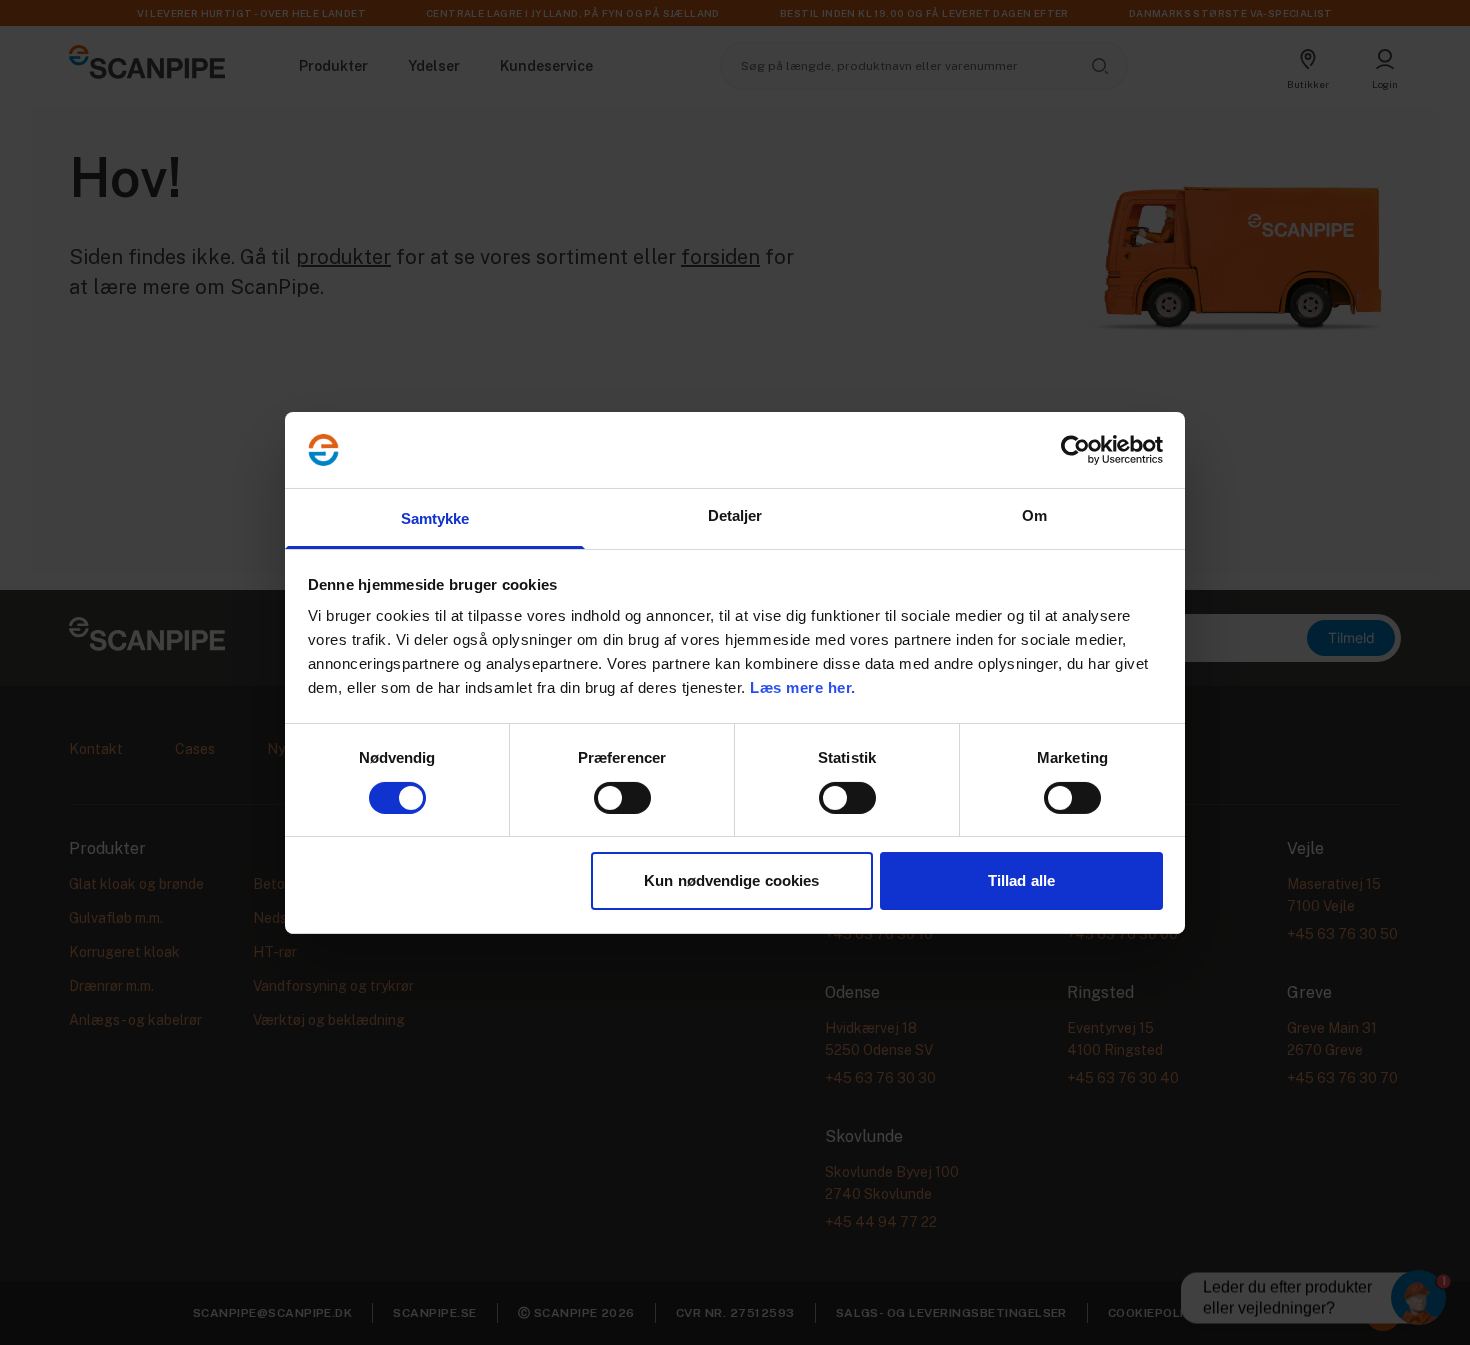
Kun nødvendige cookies (731, 880)
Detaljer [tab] (735, 515)
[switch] (622, 798)
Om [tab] (1034, 515)
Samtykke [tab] (435, 518)
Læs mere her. (803, 687)
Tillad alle (1021, 880)
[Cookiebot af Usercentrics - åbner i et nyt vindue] (1075, 450)
